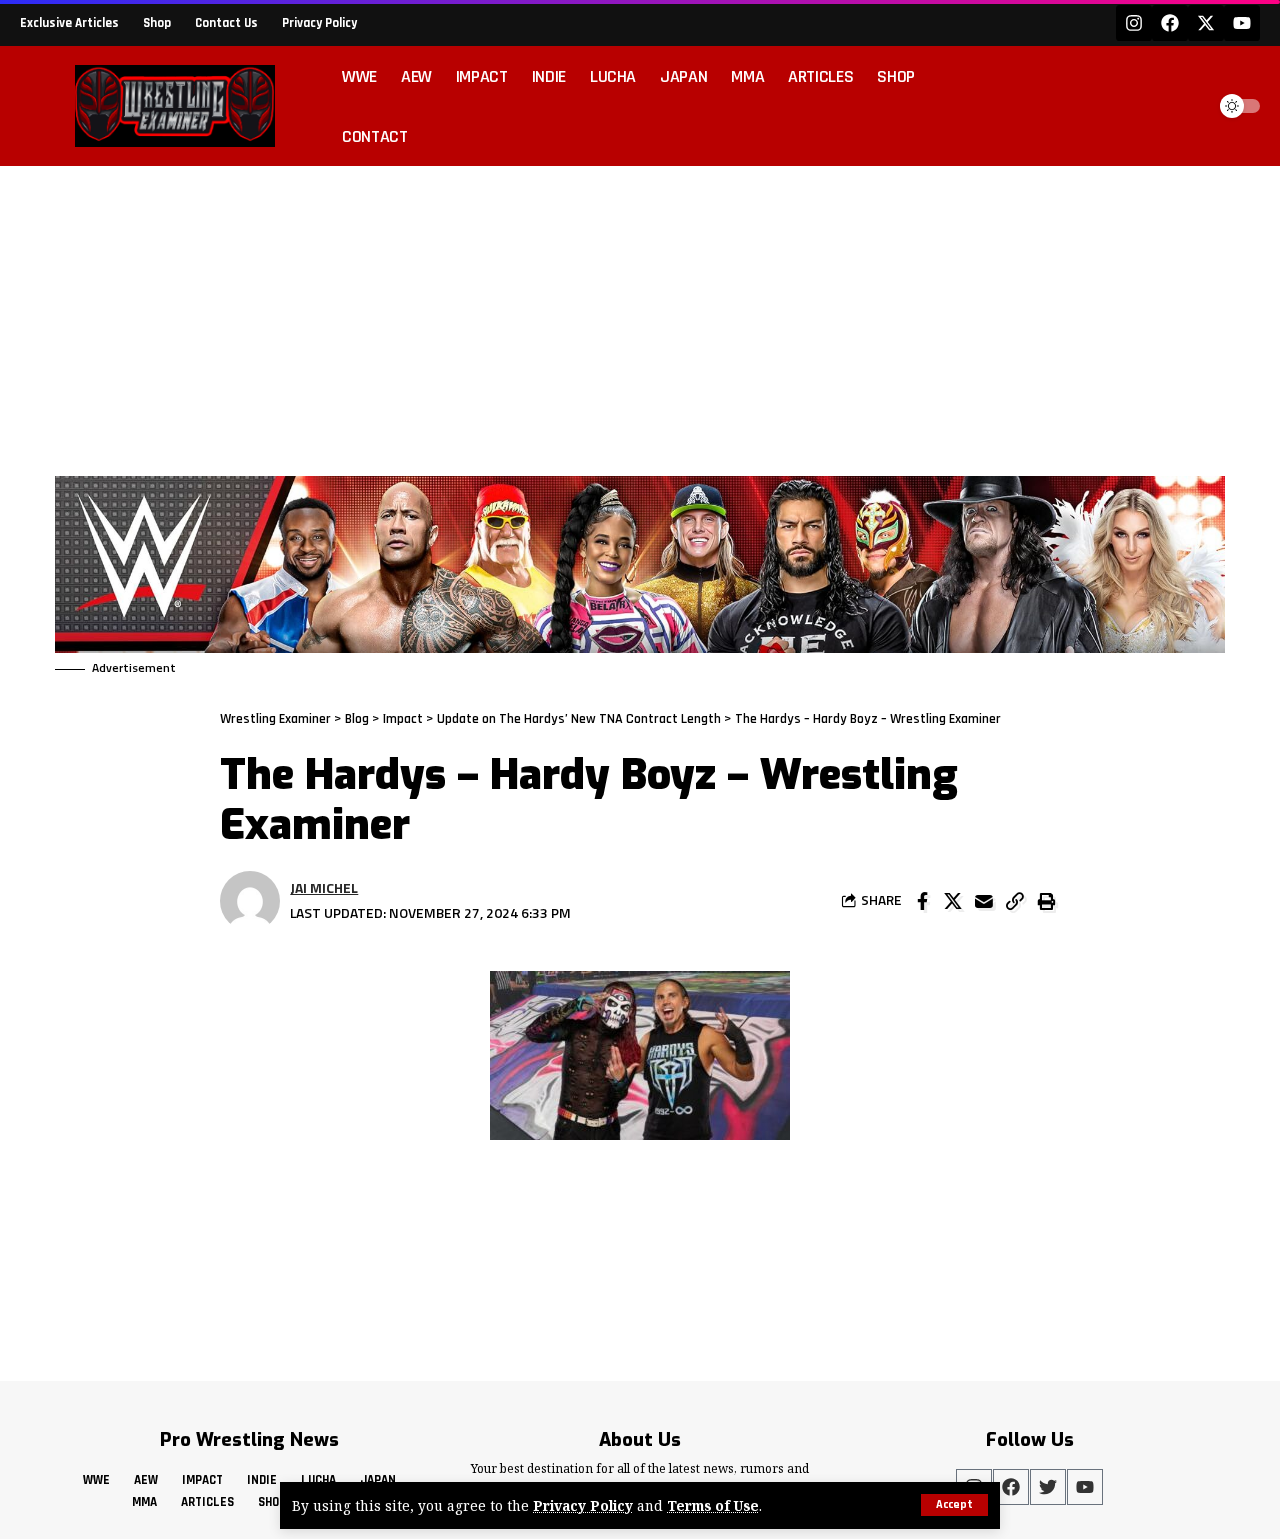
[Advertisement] (640, 316)
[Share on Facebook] (922, 901)
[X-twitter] (1206, 23)
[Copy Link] (1015, 901)
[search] (1184, 106)
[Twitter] (1048, 1487)
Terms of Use (713, 1505)
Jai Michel (324, 887)
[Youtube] (1242, 23)
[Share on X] (953, 901)
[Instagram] (1134, 23)
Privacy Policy (583, 1505)
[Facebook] (1170, 23)
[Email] (984, 901)
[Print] (1046, 901)
